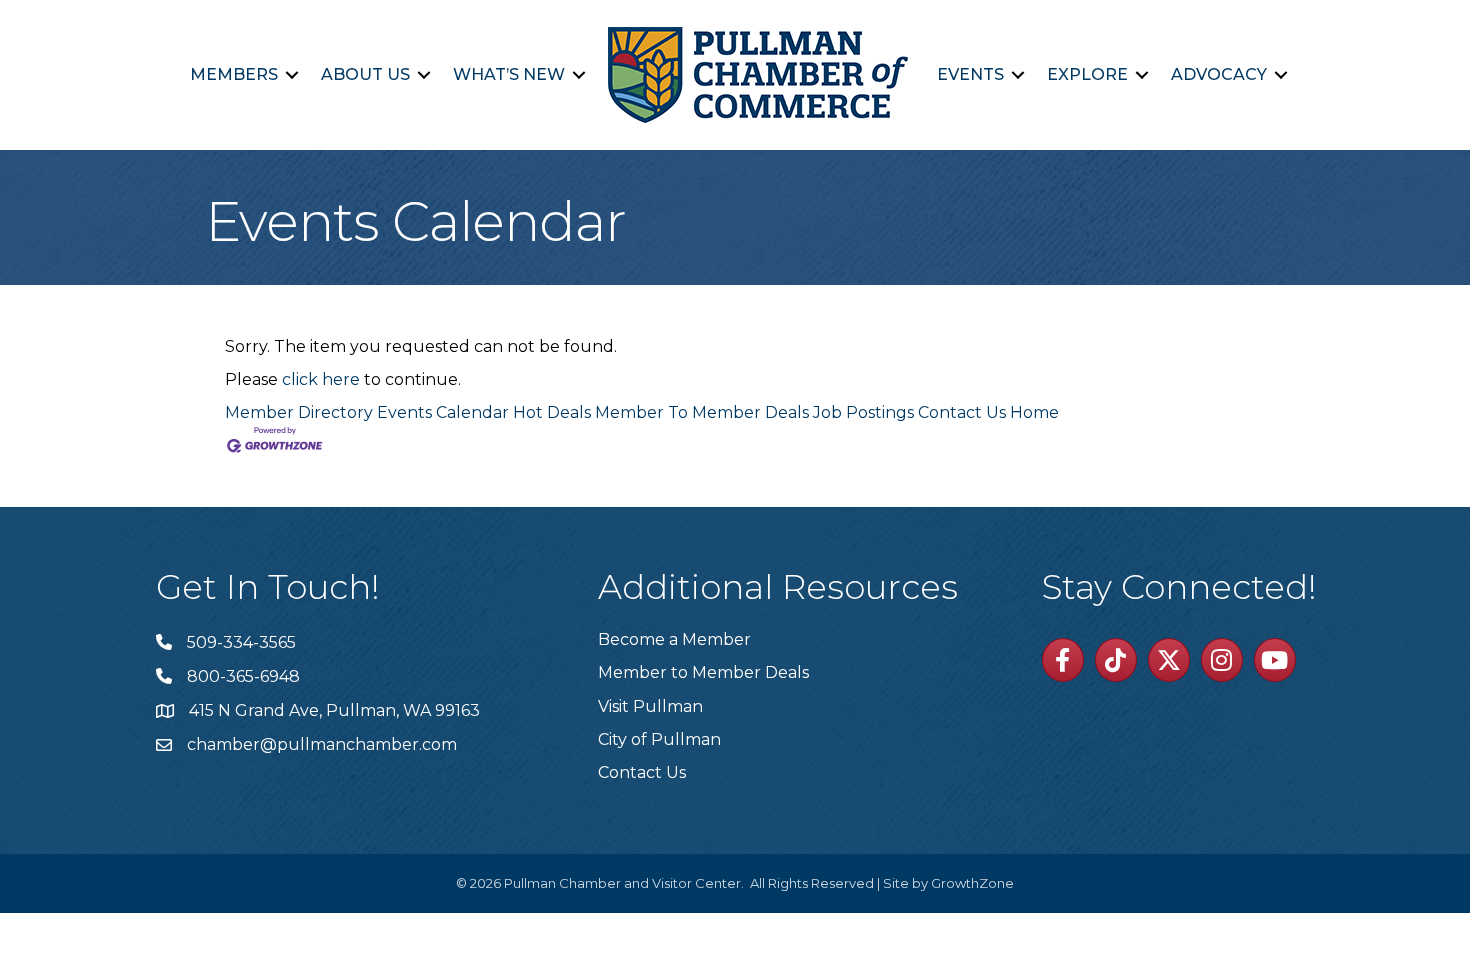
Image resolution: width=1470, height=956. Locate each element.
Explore (1087, 74)
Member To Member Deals (702, 412)
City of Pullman (659, 739)
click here (321, 379)
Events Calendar (443, 412)
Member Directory (299, 412)
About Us (365, 74)
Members (234, 74)
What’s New (509, 74)
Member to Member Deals (703, 672)
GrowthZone (972, 883)
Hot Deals (552, 412)
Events (970, 74)
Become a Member (674, 639)
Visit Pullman (650, 706)
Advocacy (1219, 74)
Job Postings (863, 412)
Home (1034, 412)
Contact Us (962, 412)
